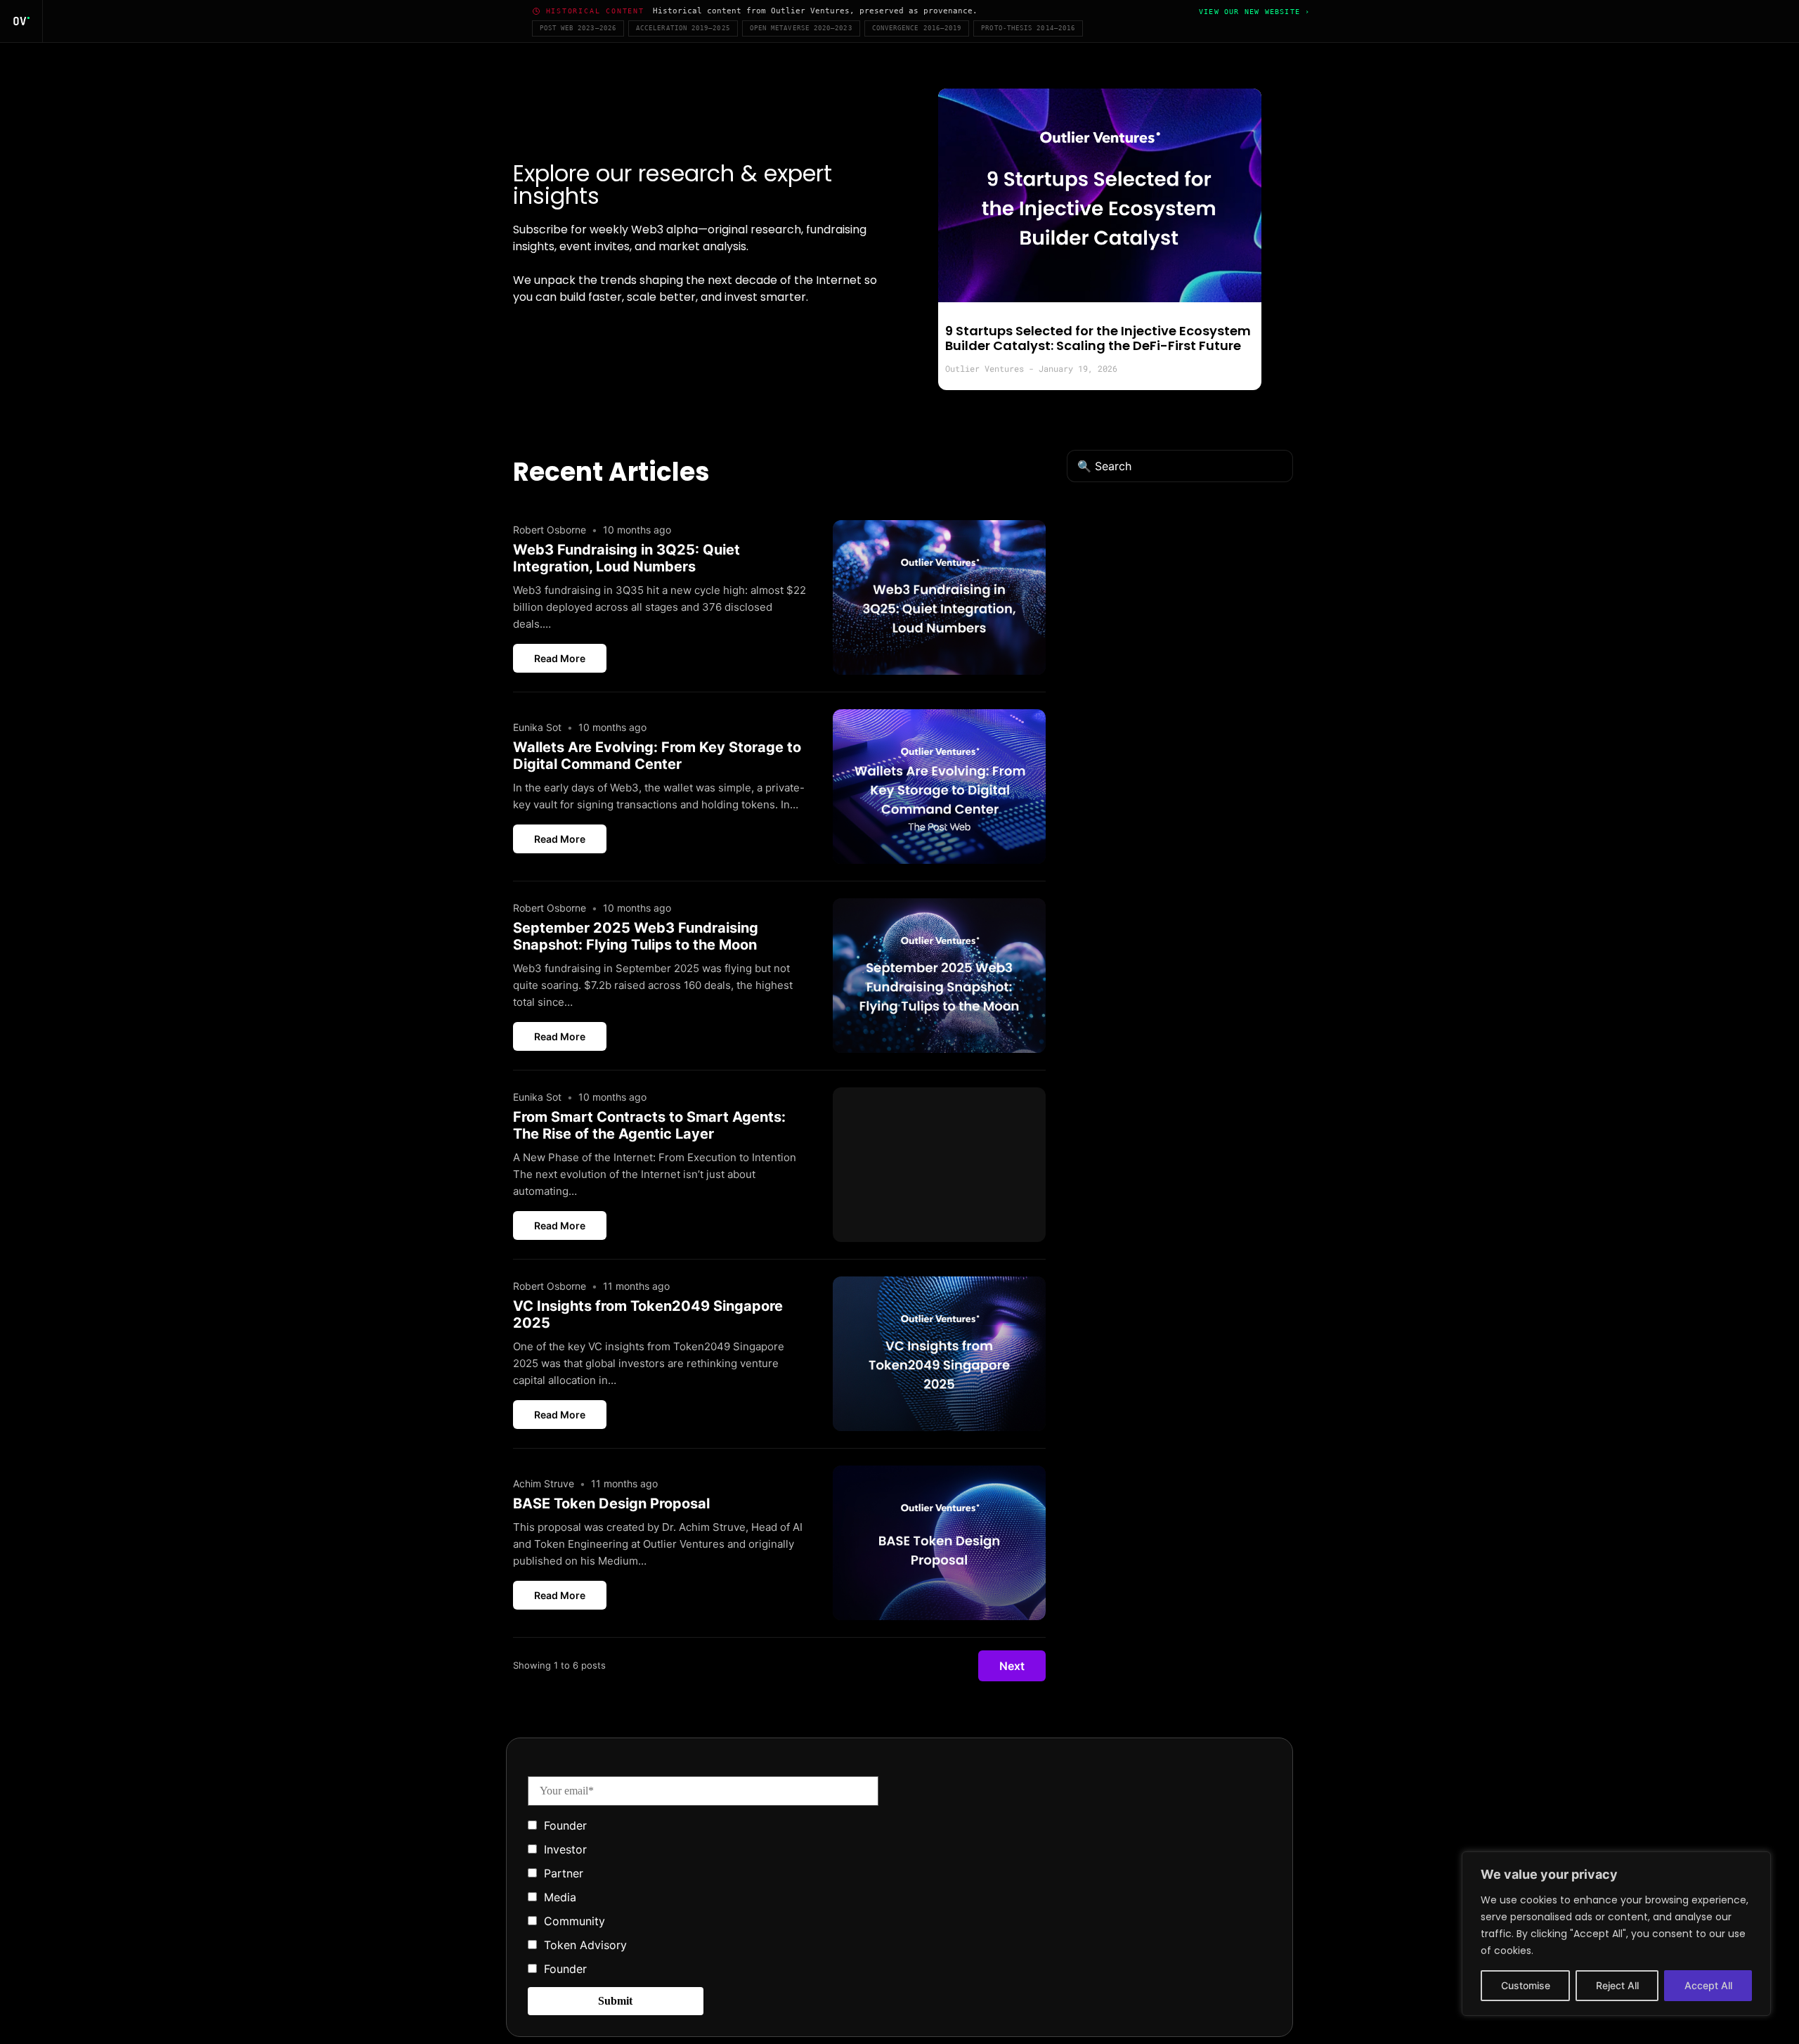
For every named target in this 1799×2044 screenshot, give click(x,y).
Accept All (1708, 1985)
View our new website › (1254, 12)
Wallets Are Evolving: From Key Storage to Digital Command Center (657, 756)
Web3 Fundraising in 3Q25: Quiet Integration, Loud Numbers (626, 558)
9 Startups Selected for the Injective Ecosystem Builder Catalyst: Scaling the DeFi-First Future (1098, 338)
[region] (1616, 1934)
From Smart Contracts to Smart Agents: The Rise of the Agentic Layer (649, 1125)
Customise (1526, 1985)
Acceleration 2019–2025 (683, 28)
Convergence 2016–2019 (917, 28)
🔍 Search (1104, 466)
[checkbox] (703, 1896)
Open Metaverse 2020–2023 (801, 28)
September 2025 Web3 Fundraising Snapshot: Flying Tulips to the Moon (636, 936)
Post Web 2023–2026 (578, 28)
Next (1012, 1666)
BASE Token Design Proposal (611, 1503)
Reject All (1617, 1985)
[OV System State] (21, 21)
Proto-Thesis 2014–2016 (1028, 28)
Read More (560, 658)
